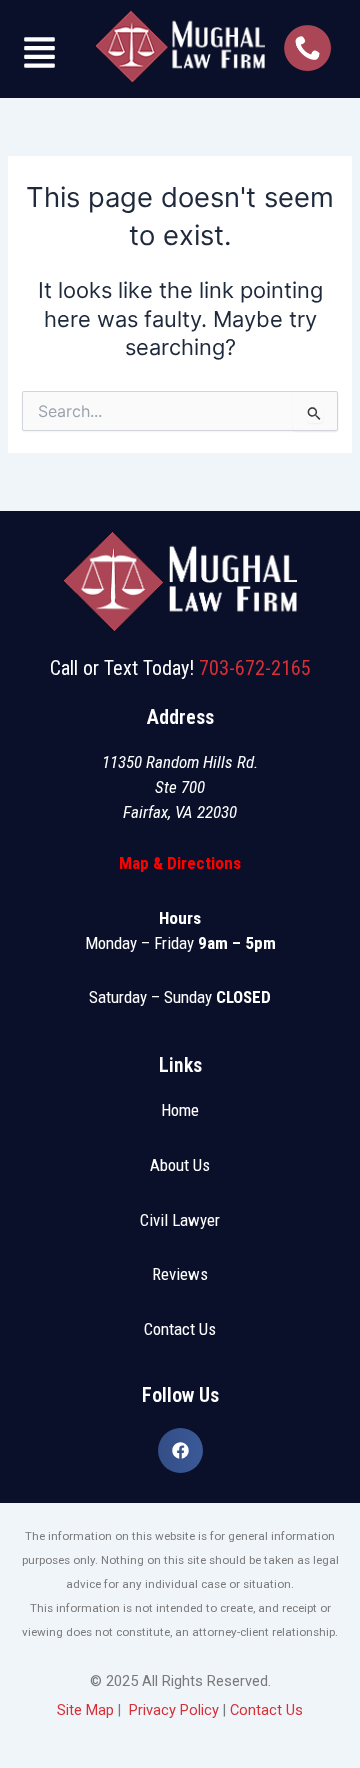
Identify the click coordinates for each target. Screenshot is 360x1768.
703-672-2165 (255, 668)
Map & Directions (180, 863)
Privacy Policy (174, 1710)
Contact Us (180, 1329)
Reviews (180, 1274)
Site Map (85, 1710)
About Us (180, 1165)
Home (180, 1110)
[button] (40, 55)
